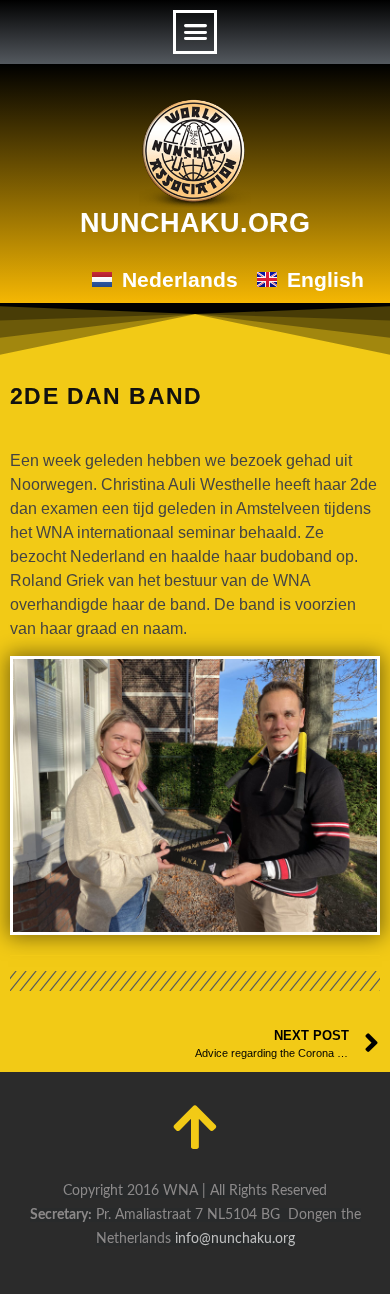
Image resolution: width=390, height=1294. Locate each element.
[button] (195, 32)
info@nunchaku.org (235, 1239)
